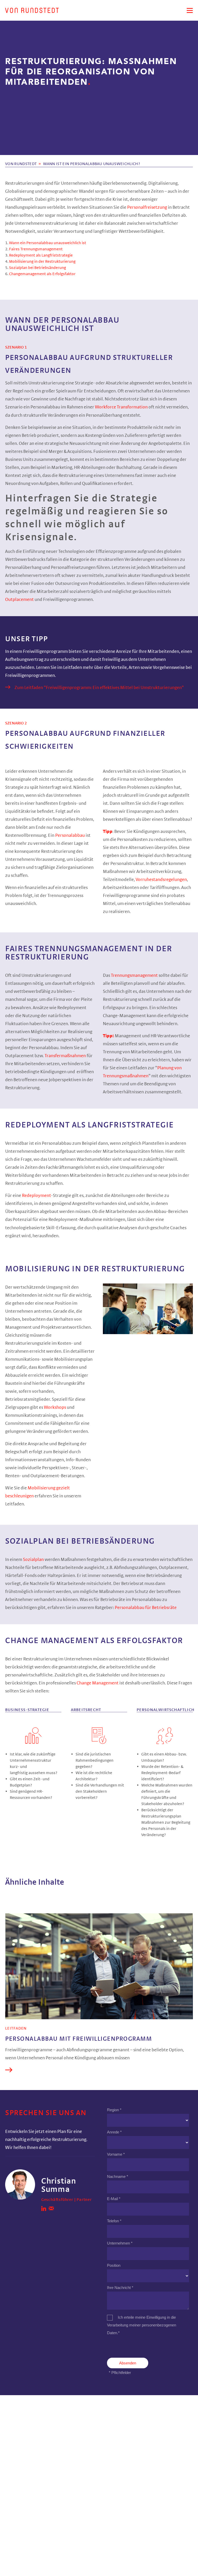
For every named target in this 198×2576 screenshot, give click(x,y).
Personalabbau (70, 836)
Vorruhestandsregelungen (161, 880)
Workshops (55, 1407)
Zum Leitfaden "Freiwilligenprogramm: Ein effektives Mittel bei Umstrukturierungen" (99, 688)
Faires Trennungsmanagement (36, 249)
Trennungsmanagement (135, 976)
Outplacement (20, 600)
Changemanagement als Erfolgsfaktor (42, 274)
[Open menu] (190, 10)
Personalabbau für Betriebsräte (145, 1608)
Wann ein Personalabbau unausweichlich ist (48, 243)
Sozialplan (34, 1560)
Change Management (98, 1683)
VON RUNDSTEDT (21, 164)
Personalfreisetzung (147, 207)
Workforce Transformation (121, 407)
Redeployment (36, 1196)
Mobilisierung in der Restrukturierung (42, 261)
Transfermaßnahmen (66, 1056)
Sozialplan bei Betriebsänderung (38, 268)
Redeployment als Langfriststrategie (41, 255)
